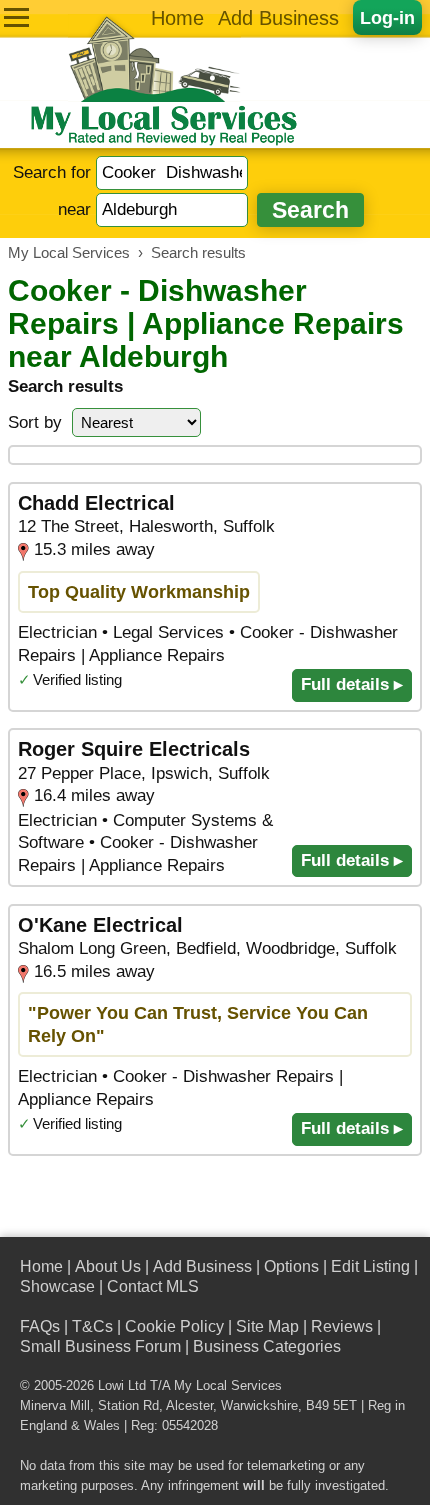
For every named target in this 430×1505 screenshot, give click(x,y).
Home (177, 18)
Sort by (35, 422)
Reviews (342, 1326)
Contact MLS (153, 1286)
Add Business (278, 18)
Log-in (387, 17)
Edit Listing (370, 1266)
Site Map (267, 1326)
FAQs (40, 1326)
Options (291, 1266)
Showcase (57, 1286)
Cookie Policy (174, 1326)
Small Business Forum (100, 1346)
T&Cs (92, 1326)
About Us (108, 1266)
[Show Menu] (16, 17)
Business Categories (267, 1346)
